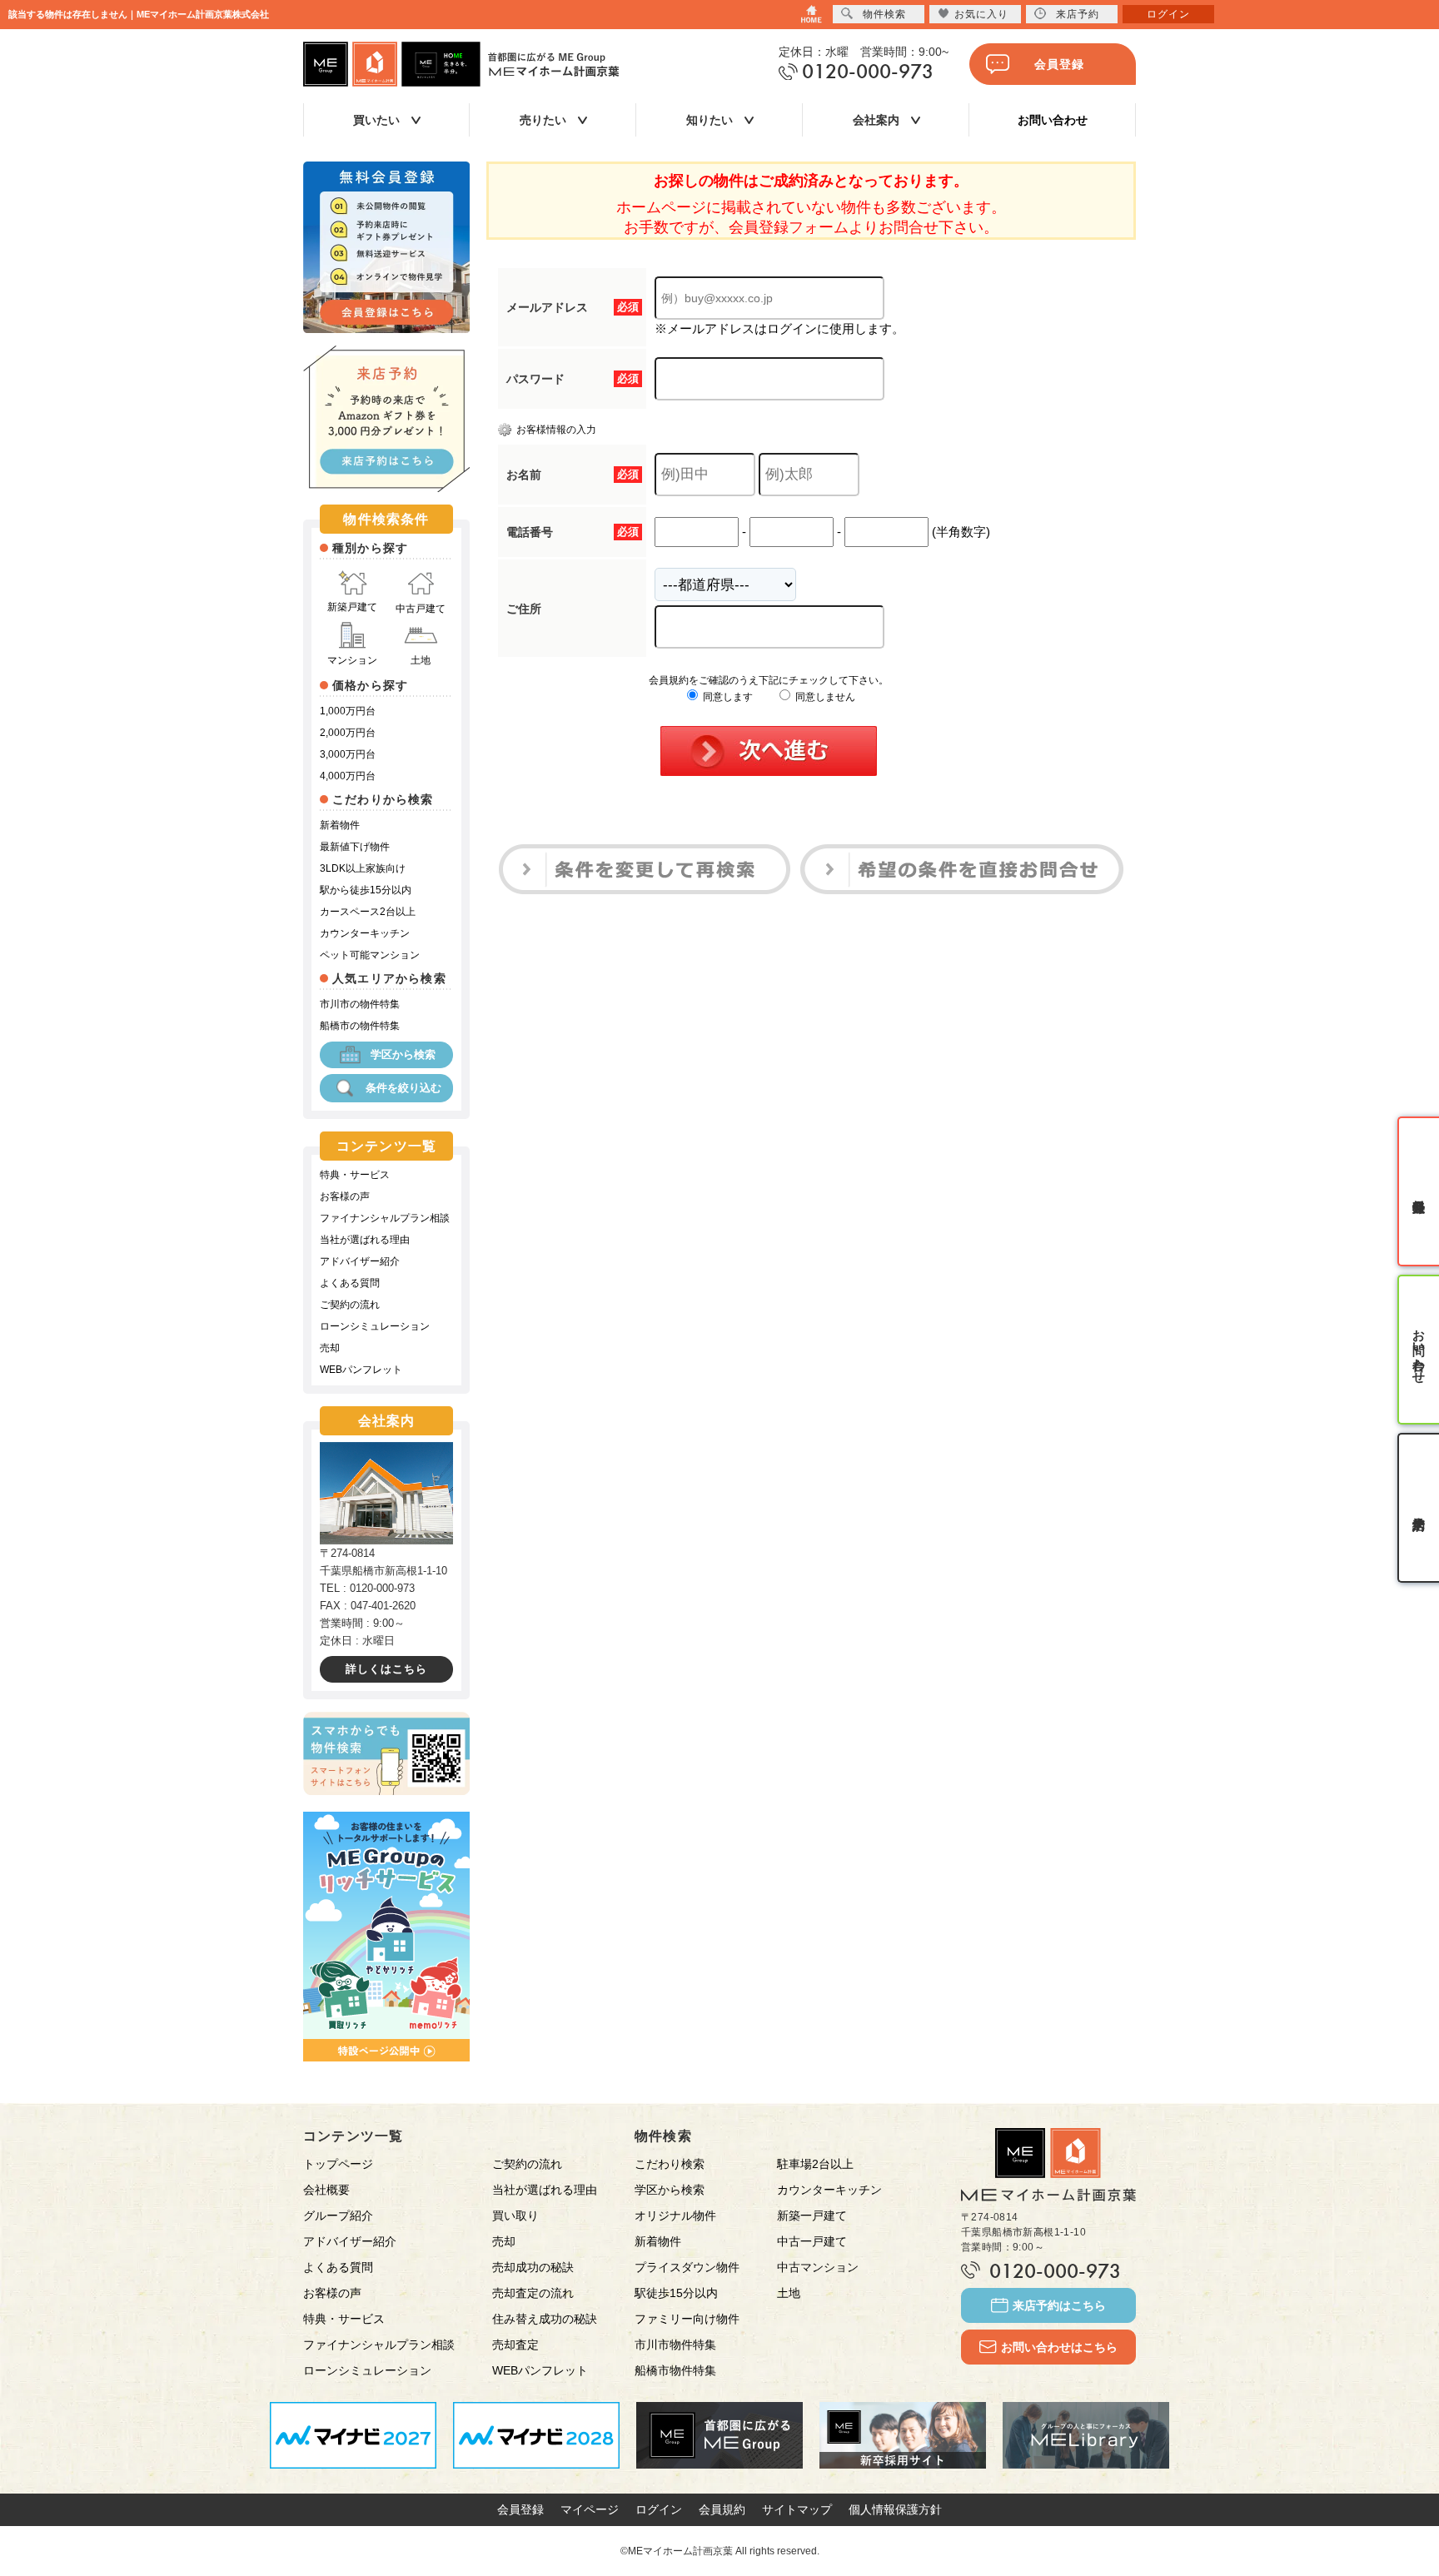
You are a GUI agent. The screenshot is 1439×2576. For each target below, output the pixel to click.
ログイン (659, 2509)
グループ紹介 (338, 2215)
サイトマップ (797, 2509)
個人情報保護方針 (895, 2509)
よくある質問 (350, 1283)
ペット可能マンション (370, 955)
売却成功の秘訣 (533, 2267)
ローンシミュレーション (375, 1326)
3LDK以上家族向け (363, 868)
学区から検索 (403, 1054)
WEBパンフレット (361, 1370)
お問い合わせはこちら (1059, 2347)
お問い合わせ (1053, 120)
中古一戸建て (812, 2241)
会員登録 (1059, 64)
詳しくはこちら (386, 1669)
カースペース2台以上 (368, 912)
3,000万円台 (348, 754)
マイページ (590, 2509)
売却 (330, 1348)
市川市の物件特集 (360, 1004)
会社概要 (326, 2190)
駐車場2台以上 (815, 2164)
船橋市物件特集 (675, 2370)
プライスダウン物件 (687, 2267)
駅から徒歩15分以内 (366, 890)
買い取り (515, 2215)
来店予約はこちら (1059, 2305)
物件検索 (884, 14)
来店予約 (1078, 14)
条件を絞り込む (403, 1088)
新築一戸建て (812, 2215)
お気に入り (981, 14)
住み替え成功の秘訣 (545, 2319)
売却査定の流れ (533, 2293)
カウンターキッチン (365, 933)
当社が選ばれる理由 (365, 1240)
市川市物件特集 (675, 2345)
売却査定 (515, 2345)
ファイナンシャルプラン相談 (385, 1218)
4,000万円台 (348, 776)
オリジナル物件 (675, 2215)
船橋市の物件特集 (360, 1026)
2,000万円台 (348, 733)
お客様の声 (345, 1196)
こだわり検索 (670, 2164)
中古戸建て (421, 609)
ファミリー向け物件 (687, 2319)
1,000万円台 (348, 711)
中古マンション (818, 2267)
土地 (421, 660)
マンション (352, 660)
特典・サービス (355, 1175)
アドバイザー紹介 (360, 1261)
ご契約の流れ (350, 1305)
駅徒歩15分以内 (676, 2293)
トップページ (338, 2164)
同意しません (824, 697)
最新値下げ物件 (355, 847)
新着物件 (340, 825)
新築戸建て (352, 607)
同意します (727, 697)
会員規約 (722, 2509)
